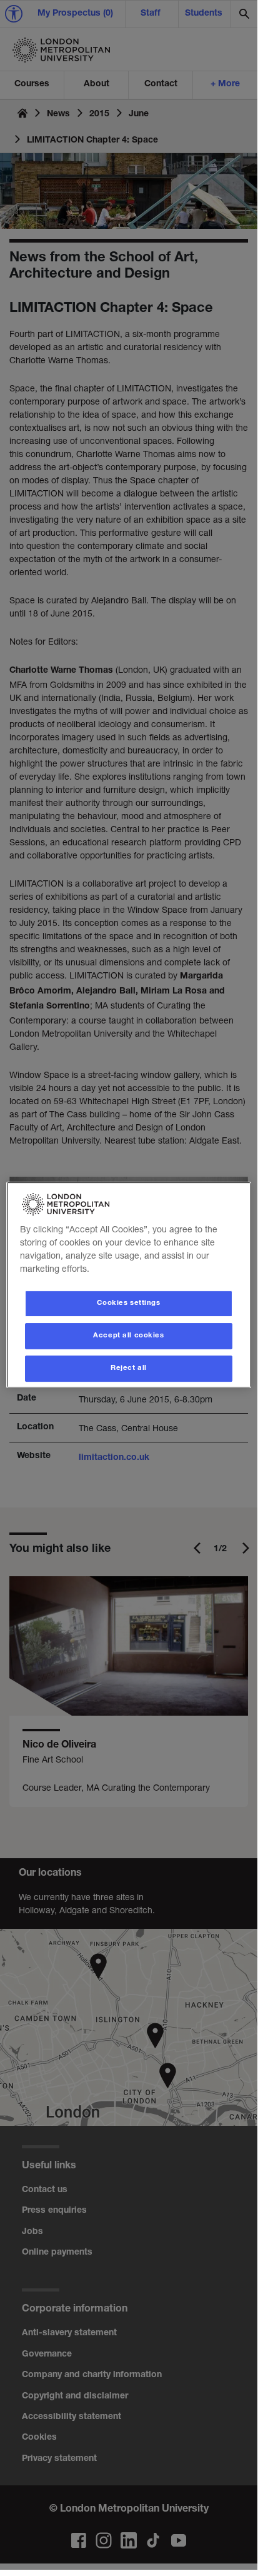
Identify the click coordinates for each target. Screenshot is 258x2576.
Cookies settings (128, 1303)
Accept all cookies (128, 1336)
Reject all (129, 1368)
